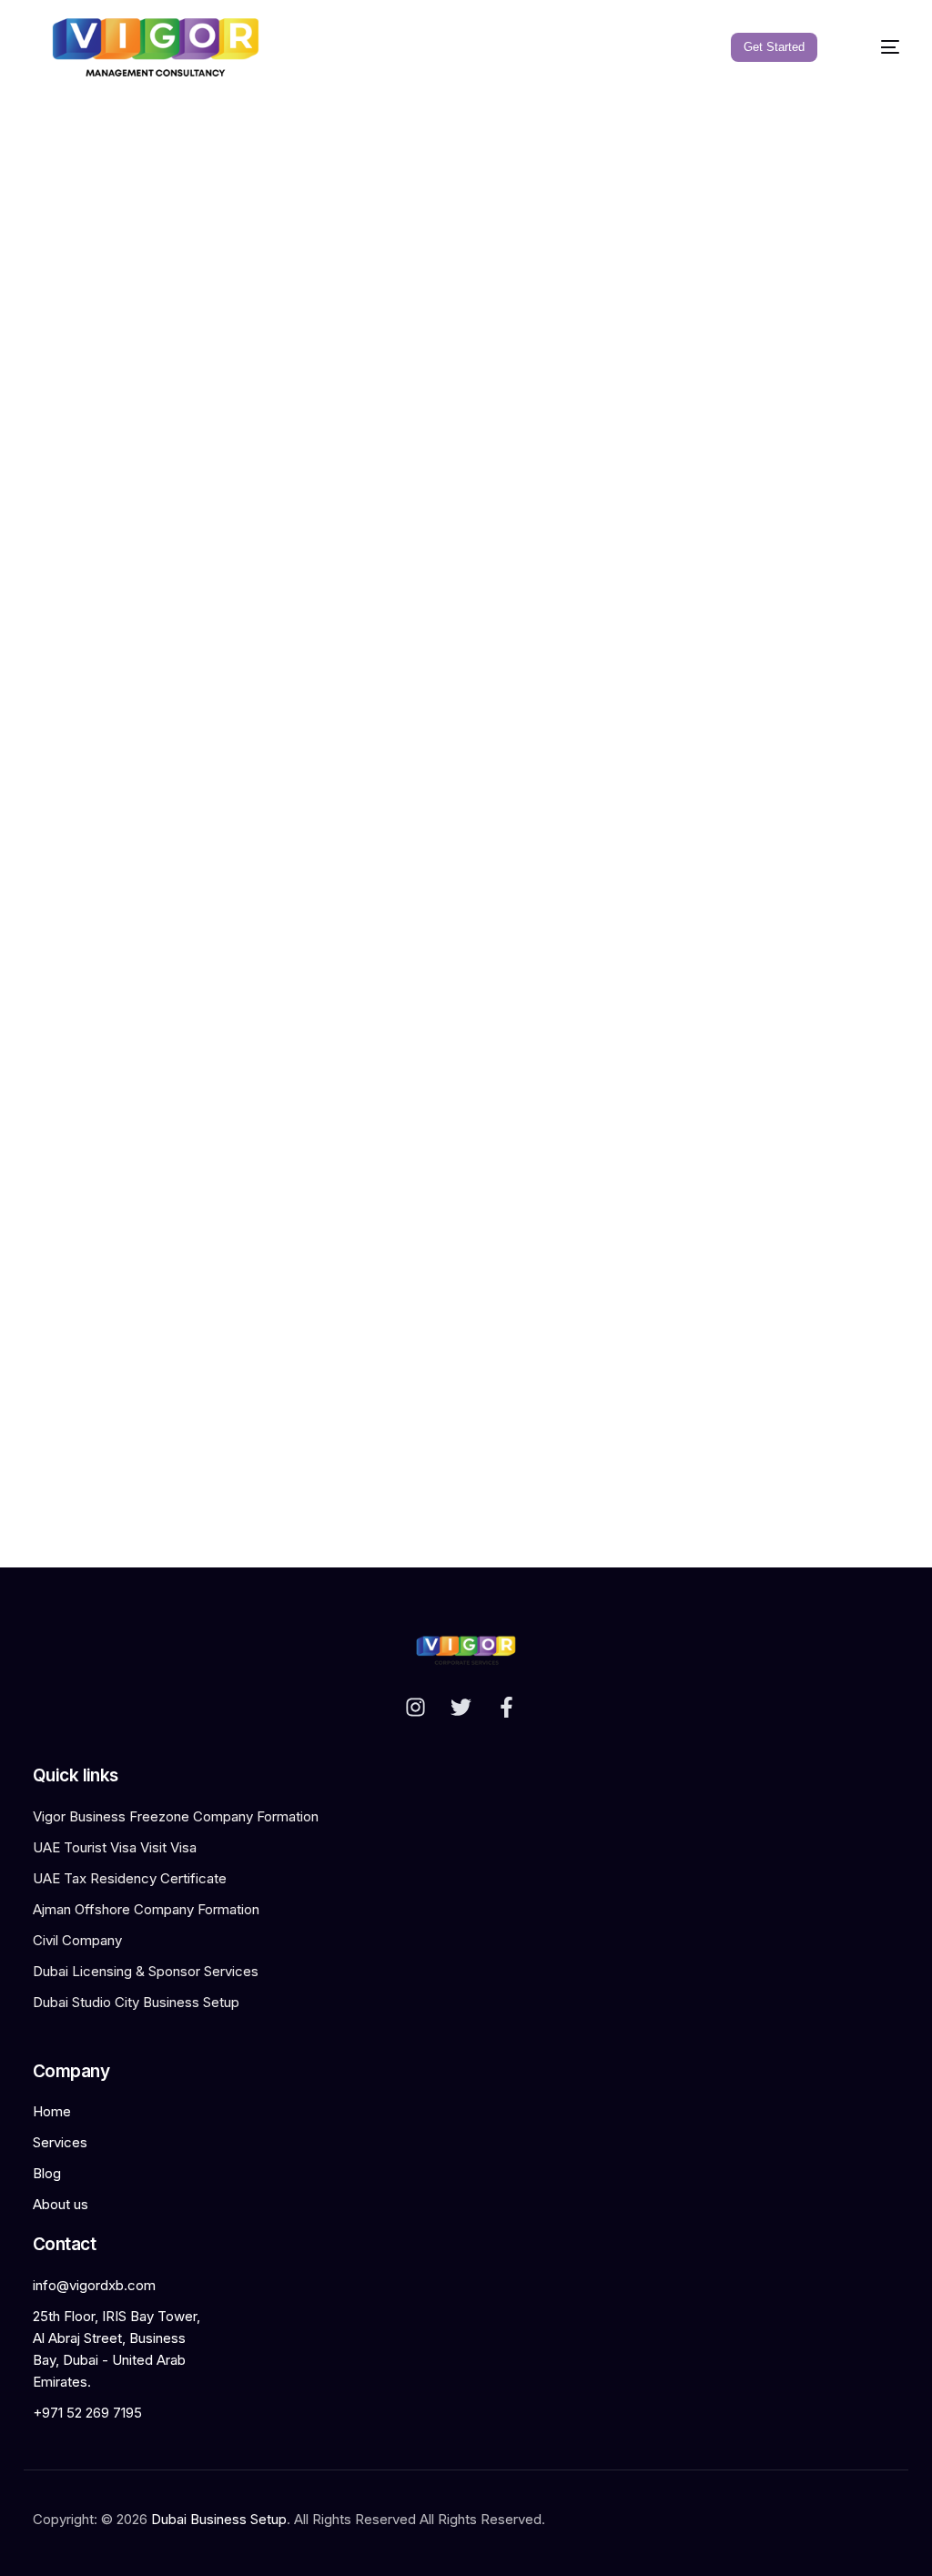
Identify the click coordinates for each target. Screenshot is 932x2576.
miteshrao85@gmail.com (413, 1432)
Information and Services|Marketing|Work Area (128, 1379)
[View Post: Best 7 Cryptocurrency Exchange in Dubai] (162, 1266)
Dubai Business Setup (219, 2519)
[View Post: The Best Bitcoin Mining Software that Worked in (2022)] (466, 1086)
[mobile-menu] (877, 47)
